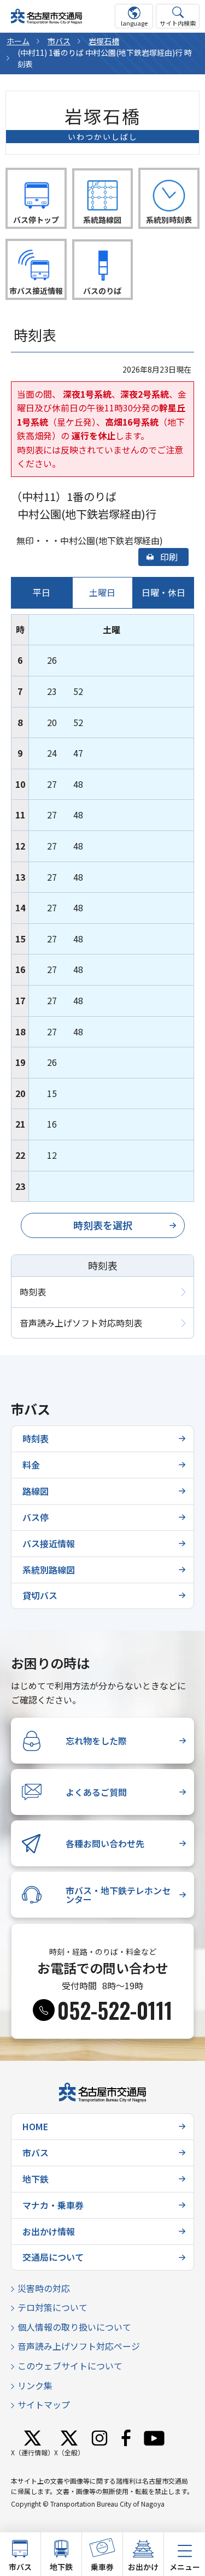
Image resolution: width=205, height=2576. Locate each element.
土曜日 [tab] (102, 592)
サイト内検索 (178, 23)
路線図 (36, 1491)
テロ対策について (52, 2307)
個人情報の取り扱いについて (74, 2327)
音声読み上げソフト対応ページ (79, 2346)
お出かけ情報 (49, 2231)
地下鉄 (36, 2179)
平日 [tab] (42, 592)
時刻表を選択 (103, 1225)
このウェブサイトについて (70, 2366)
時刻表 (33, 1292)
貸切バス (40, 1595)
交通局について (53, 2257)
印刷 (169, 557)
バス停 (36, 1517)
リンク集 (35, 2385)
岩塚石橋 (104, 41)
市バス (59, 41)
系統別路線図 (49, 1570)
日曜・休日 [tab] (163, 592)
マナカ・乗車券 (53, 2205)
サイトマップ (44, 2404)
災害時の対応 (44, 2288)
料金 (31, 1465)
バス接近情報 (49, 1543)
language (134, 23)
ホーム (18, 41)
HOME (35, 2126)
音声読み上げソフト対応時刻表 (81, 1323)
